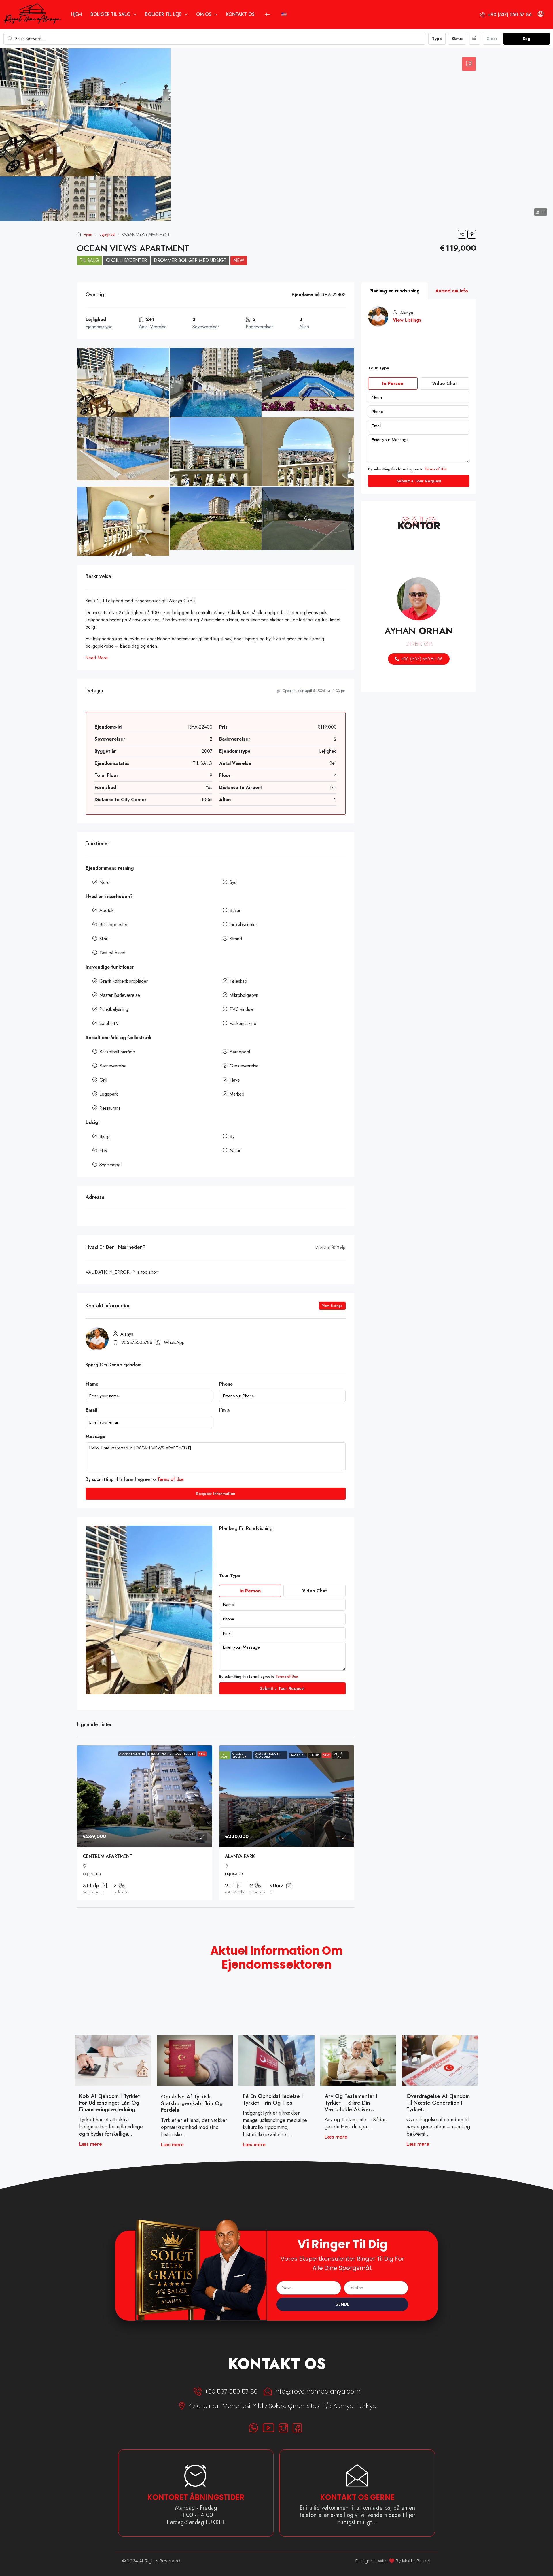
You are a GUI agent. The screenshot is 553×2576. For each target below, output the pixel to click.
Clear (492, 39)
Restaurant (110, 1108)
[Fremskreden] (475, 39)
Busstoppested (114, 925)
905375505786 (137, 1342)
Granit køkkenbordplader (124, 981)
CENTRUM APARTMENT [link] (108, 1856)
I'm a (224, 1410)
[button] (462, 234)
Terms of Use (170, 1479)
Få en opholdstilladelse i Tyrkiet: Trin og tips (273, 2099)
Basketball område (117, 1052)
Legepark (109, 1094)
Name (92, 1384)
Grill (103, 1080)
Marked (237, 1094)
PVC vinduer (242, 1009)
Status (457, 39)
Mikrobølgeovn (244, 995)
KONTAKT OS (240, 14)
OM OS (204, 14)
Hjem (88, 234)
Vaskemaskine (243, 1023)
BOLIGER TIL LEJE (163, 14)
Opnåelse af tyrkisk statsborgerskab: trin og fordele (192, 2103)
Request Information (216, 1494)
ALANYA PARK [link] (240, 1856)
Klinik (104, 939)
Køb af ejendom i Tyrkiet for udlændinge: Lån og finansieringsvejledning (109, 2103)
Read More (97, 658)
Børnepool (240, 1052)
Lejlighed (107, 234)
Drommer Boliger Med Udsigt (190, 260)
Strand (236, 939)
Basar (235, 910)
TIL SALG (89, 260)
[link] (145, 1796)
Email (91, 1410)
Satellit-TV (109, 1023)
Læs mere (91, 2144)
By (232, 1136)
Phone (226, 1384)
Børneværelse (113, 1066)
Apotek (106, 910)
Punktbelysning (114, 1009)
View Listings (332, 1306)
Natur (235, 1151)
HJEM (76, 14)
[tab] (469, 64)
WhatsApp (174, 1342)
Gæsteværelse (244, 1066)
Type (437, 39)
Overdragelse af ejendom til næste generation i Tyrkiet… (438, 2103)
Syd (233, 882)
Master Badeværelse (120, 995)
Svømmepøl (110, 1165)
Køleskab (238, 981)
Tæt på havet (112, 953)
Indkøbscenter (243, 925)
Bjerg (105, 1136)
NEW (239, 260)
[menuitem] (506, 15)
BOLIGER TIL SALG (110, 14)
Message (95, 1436)
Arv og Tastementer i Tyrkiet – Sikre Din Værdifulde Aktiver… (351, 2103)
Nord (105, 882)
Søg (527, 39)
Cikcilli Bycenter (126, 260)
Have (235, 1080)
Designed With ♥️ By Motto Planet (393, 2561)
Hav (103, 1151)
